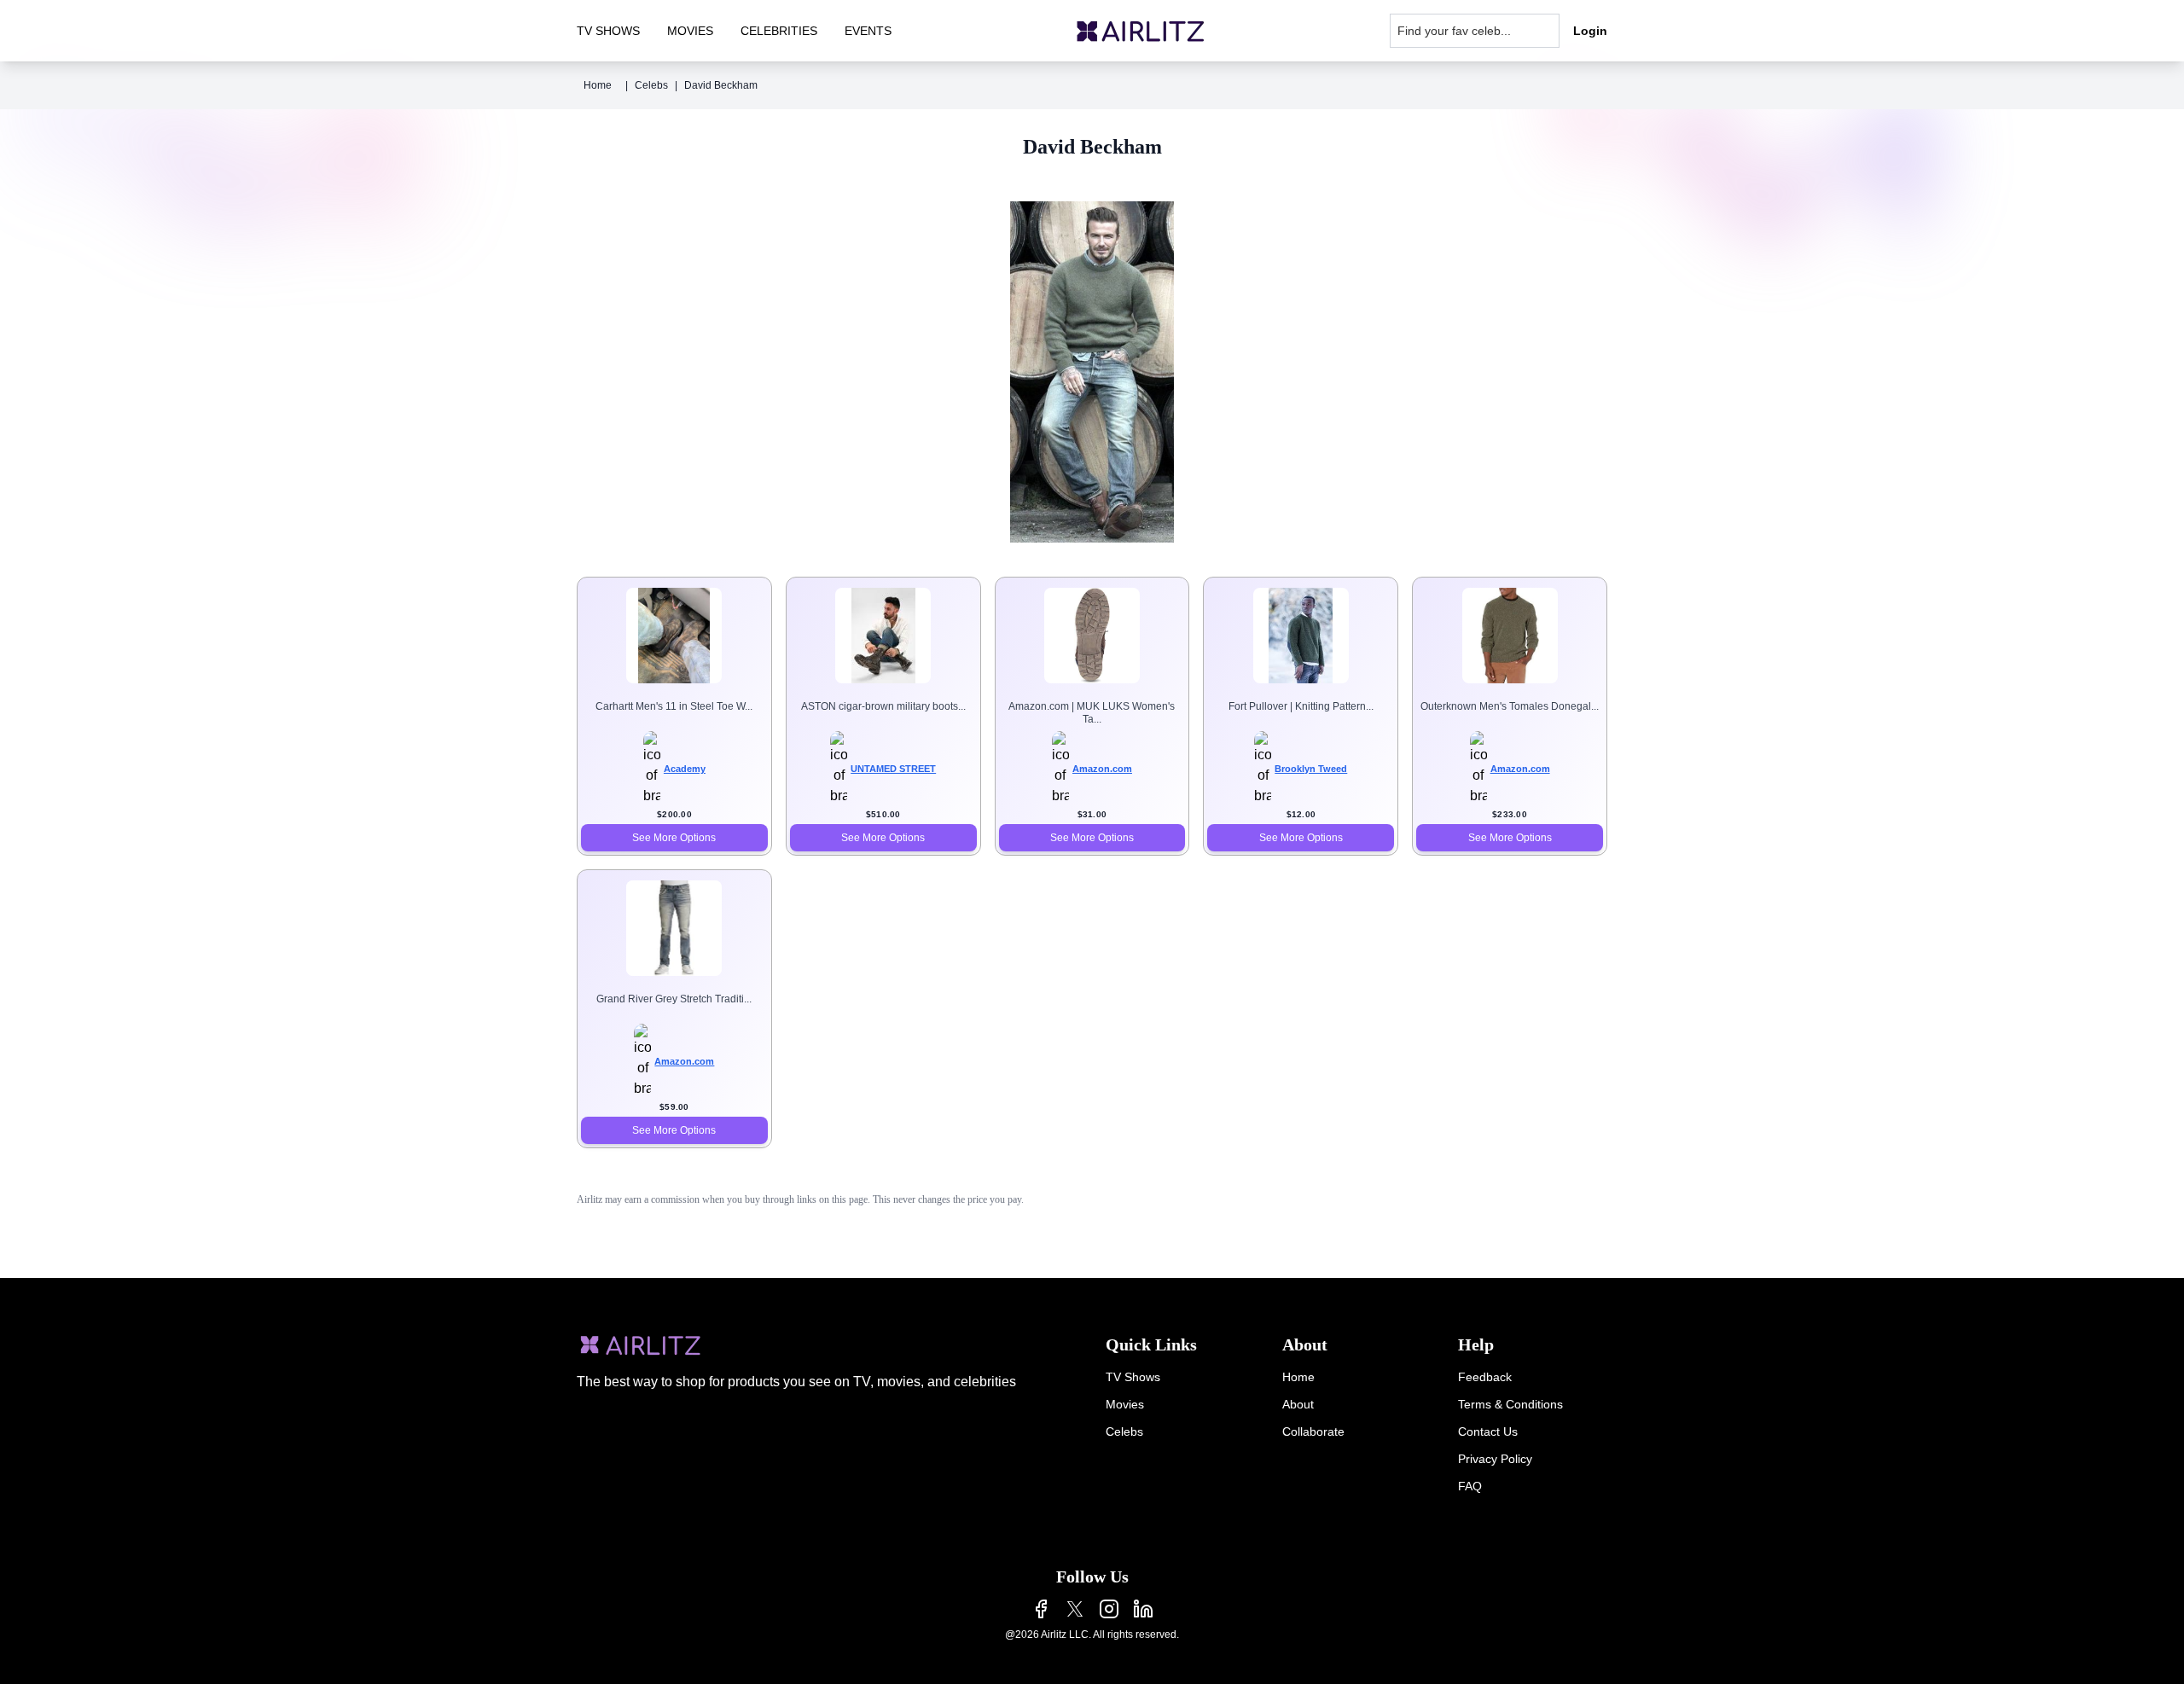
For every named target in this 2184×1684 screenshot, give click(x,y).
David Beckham (721, 85)
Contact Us (1488, 1431)
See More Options (674, 838)
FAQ (1470, 1486)
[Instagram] (1109, 1609)
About (1298, 1404)
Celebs (651, 85)
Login (1590, 31)
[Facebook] (1041, 1609)
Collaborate (1313, 1431)
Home (598, 85)
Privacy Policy (1495, 1459)
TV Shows (1133, 1377)
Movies (1125, 1404)
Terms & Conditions (1510, 1404)
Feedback (1485, 1377)
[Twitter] (1075, 1609)
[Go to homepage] (1141, 31)
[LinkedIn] (1143, 1609)
